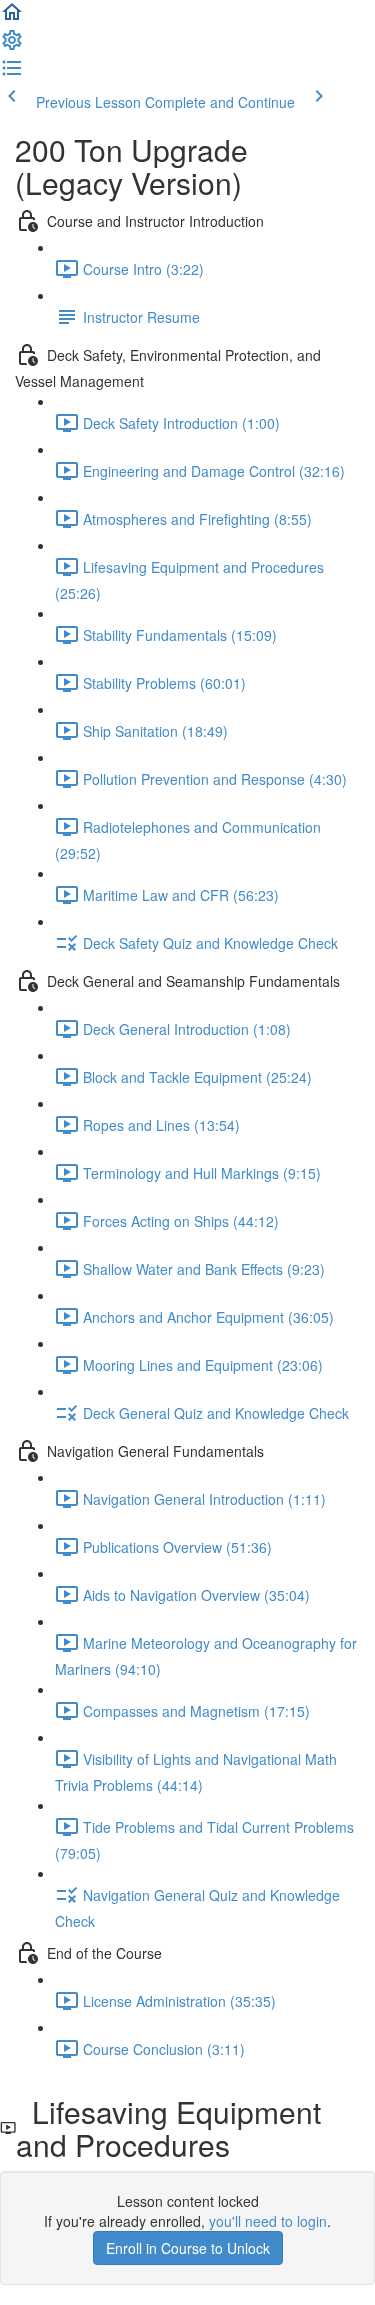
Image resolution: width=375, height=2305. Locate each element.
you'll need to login (268, 2221)
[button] (12, 18)
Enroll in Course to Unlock (188, 2248)
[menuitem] (12, 46)
